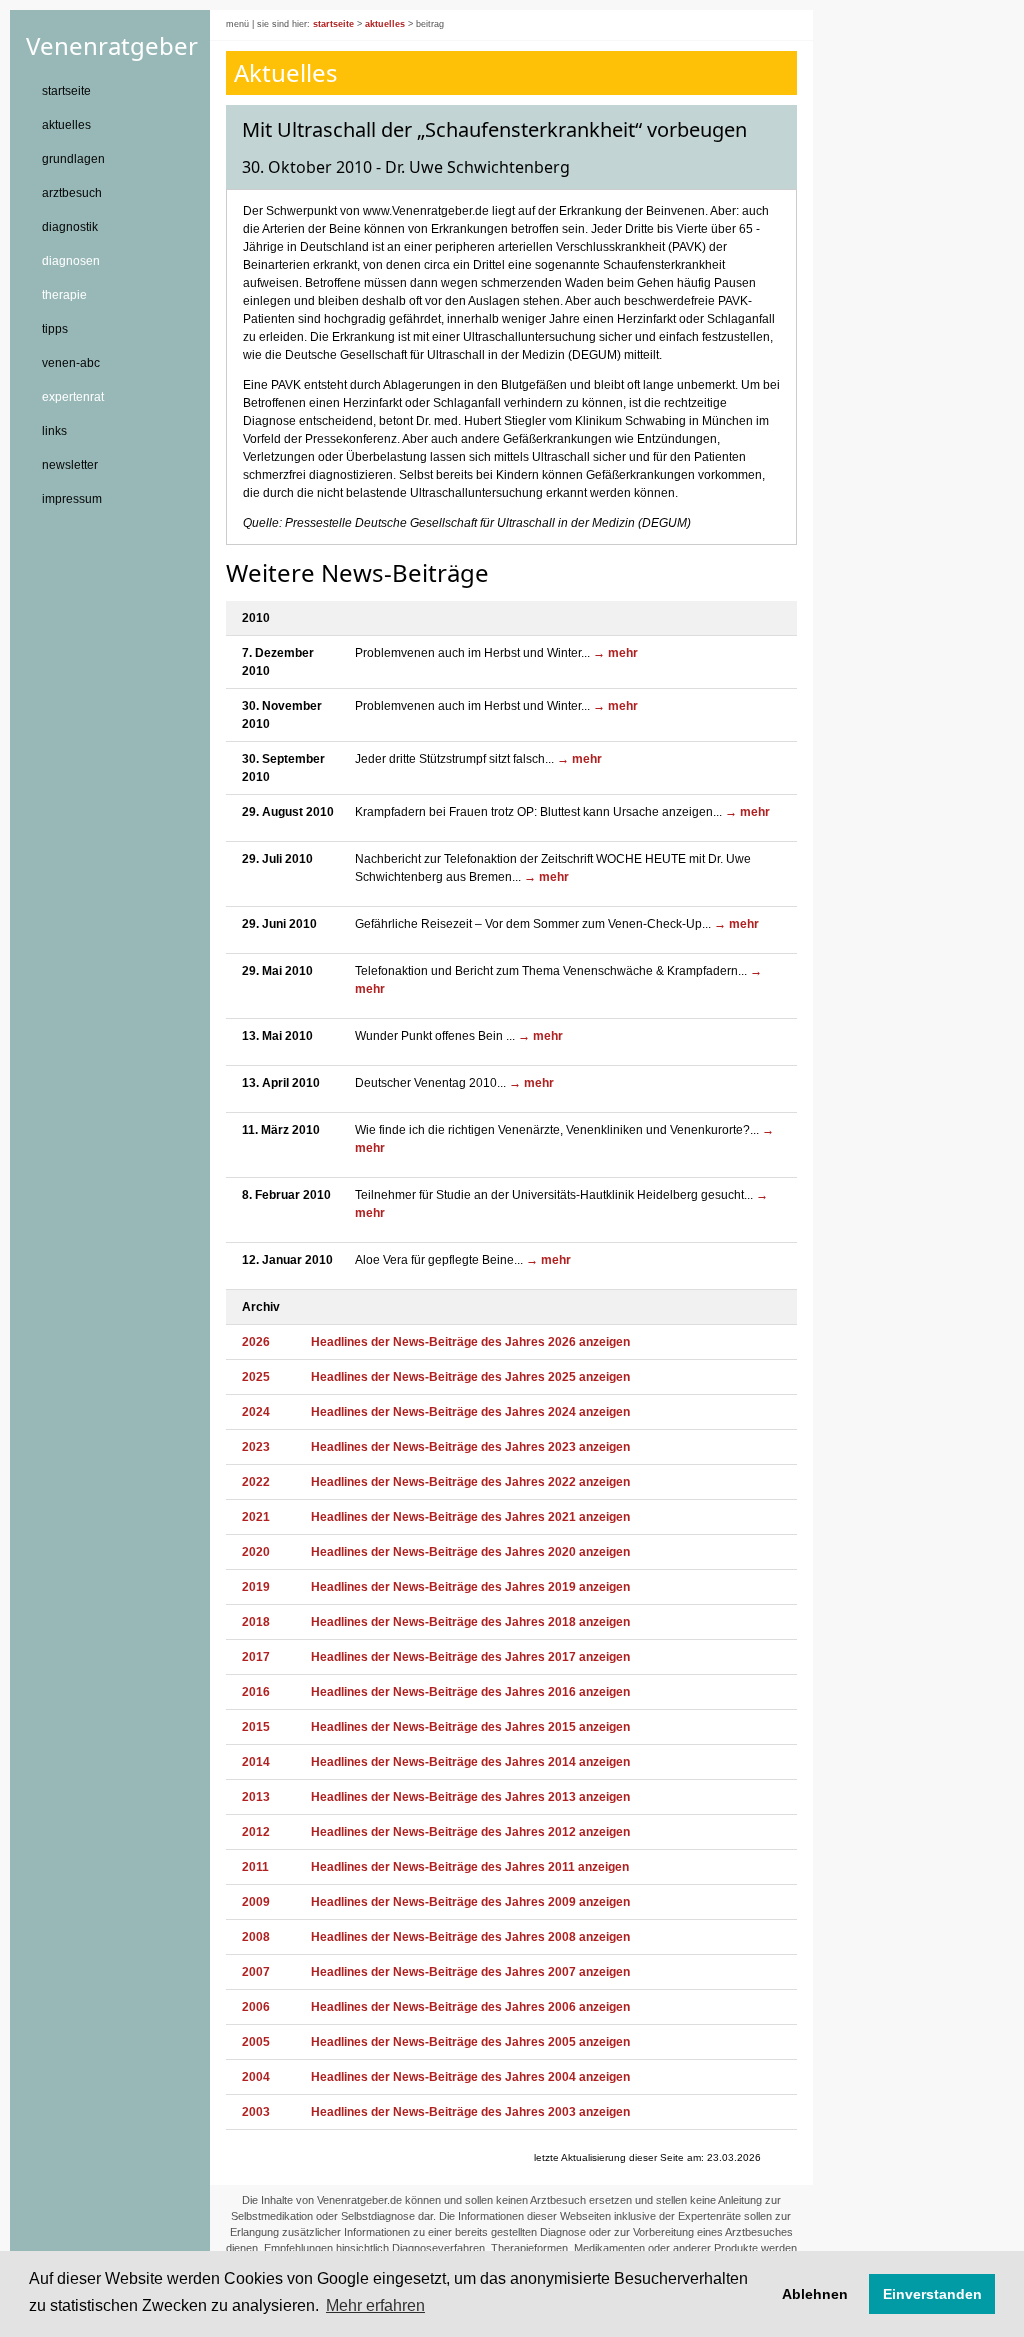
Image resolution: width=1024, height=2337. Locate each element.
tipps (55, 329)
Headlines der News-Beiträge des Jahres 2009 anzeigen (470, 1902)
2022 (256, 1482)
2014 (256, 1762)
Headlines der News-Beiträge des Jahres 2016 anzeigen (470, 1692)
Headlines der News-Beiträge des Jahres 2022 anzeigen (470, 1482)
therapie (64, 295)
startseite (66, 91)
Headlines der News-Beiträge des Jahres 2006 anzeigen (470, 2007)
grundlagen (73, 159)
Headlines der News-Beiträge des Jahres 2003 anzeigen (470, 2112)
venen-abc (71, 363)
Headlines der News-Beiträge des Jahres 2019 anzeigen (470, 1587)
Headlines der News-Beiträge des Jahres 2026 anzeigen (470, 1342)
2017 (256, 1657)
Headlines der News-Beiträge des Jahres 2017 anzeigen (470, 1657)
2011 (255, 1867)
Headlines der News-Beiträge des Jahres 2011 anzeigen (470, 1867)
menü (237, 24)
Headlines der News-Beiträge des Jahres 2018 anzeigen (470, 1622)
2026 (256, 1342)
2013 (256, 1797)
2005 (256, 2042)
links (54, 431)
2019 (256, 1587)
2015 (256, 1727)
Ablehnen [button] (815, 2294)
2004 (256, 2077)
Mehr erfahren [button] (375, 2305)
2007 (256, 1972)
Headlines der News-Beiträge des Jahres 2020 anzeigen (470, 1552)
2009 (256, 1902)
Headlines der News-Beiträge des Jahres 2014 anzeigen (470, 1762)
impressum (72, 499)
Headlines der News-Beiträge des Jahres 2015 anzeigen (470, 1727)
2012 (256, 1832)
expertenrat (73, 397)
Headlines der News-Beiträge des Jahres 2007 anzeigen (470, 1972)
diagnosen (71, 261)
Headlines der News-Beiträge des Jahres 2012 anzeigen (470, 1832)
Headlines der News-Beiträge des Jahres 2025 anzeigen (470, 1377)
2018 (256, 1622)
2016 (256, 1692)
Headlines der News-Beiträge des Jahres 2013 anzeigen (470, 1797)
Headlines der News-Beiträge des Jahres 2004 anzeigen (470, 2077)
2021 (256, 1517)
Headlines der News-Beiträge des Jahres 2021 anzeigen (470, 1517)
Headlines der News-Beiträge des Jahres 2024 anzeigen (470, 1412)
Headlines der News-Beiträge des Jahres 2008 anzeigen (470, 1937)
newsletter (70, 465)
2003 (256, 2112)
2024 (256, 1412)
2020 (256, 1552)
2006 (256, 2007)
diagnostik (70, 227)
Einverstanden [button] (932, 2294)
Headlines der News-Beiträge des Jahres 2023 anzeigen (470, 1447)
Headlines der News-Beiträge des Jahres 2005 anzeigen (470, 2042)
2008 (256, 1937)
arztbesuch (72, 193)
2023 (256, 1447)
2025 (256, 1377)
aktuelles (66, 125)
